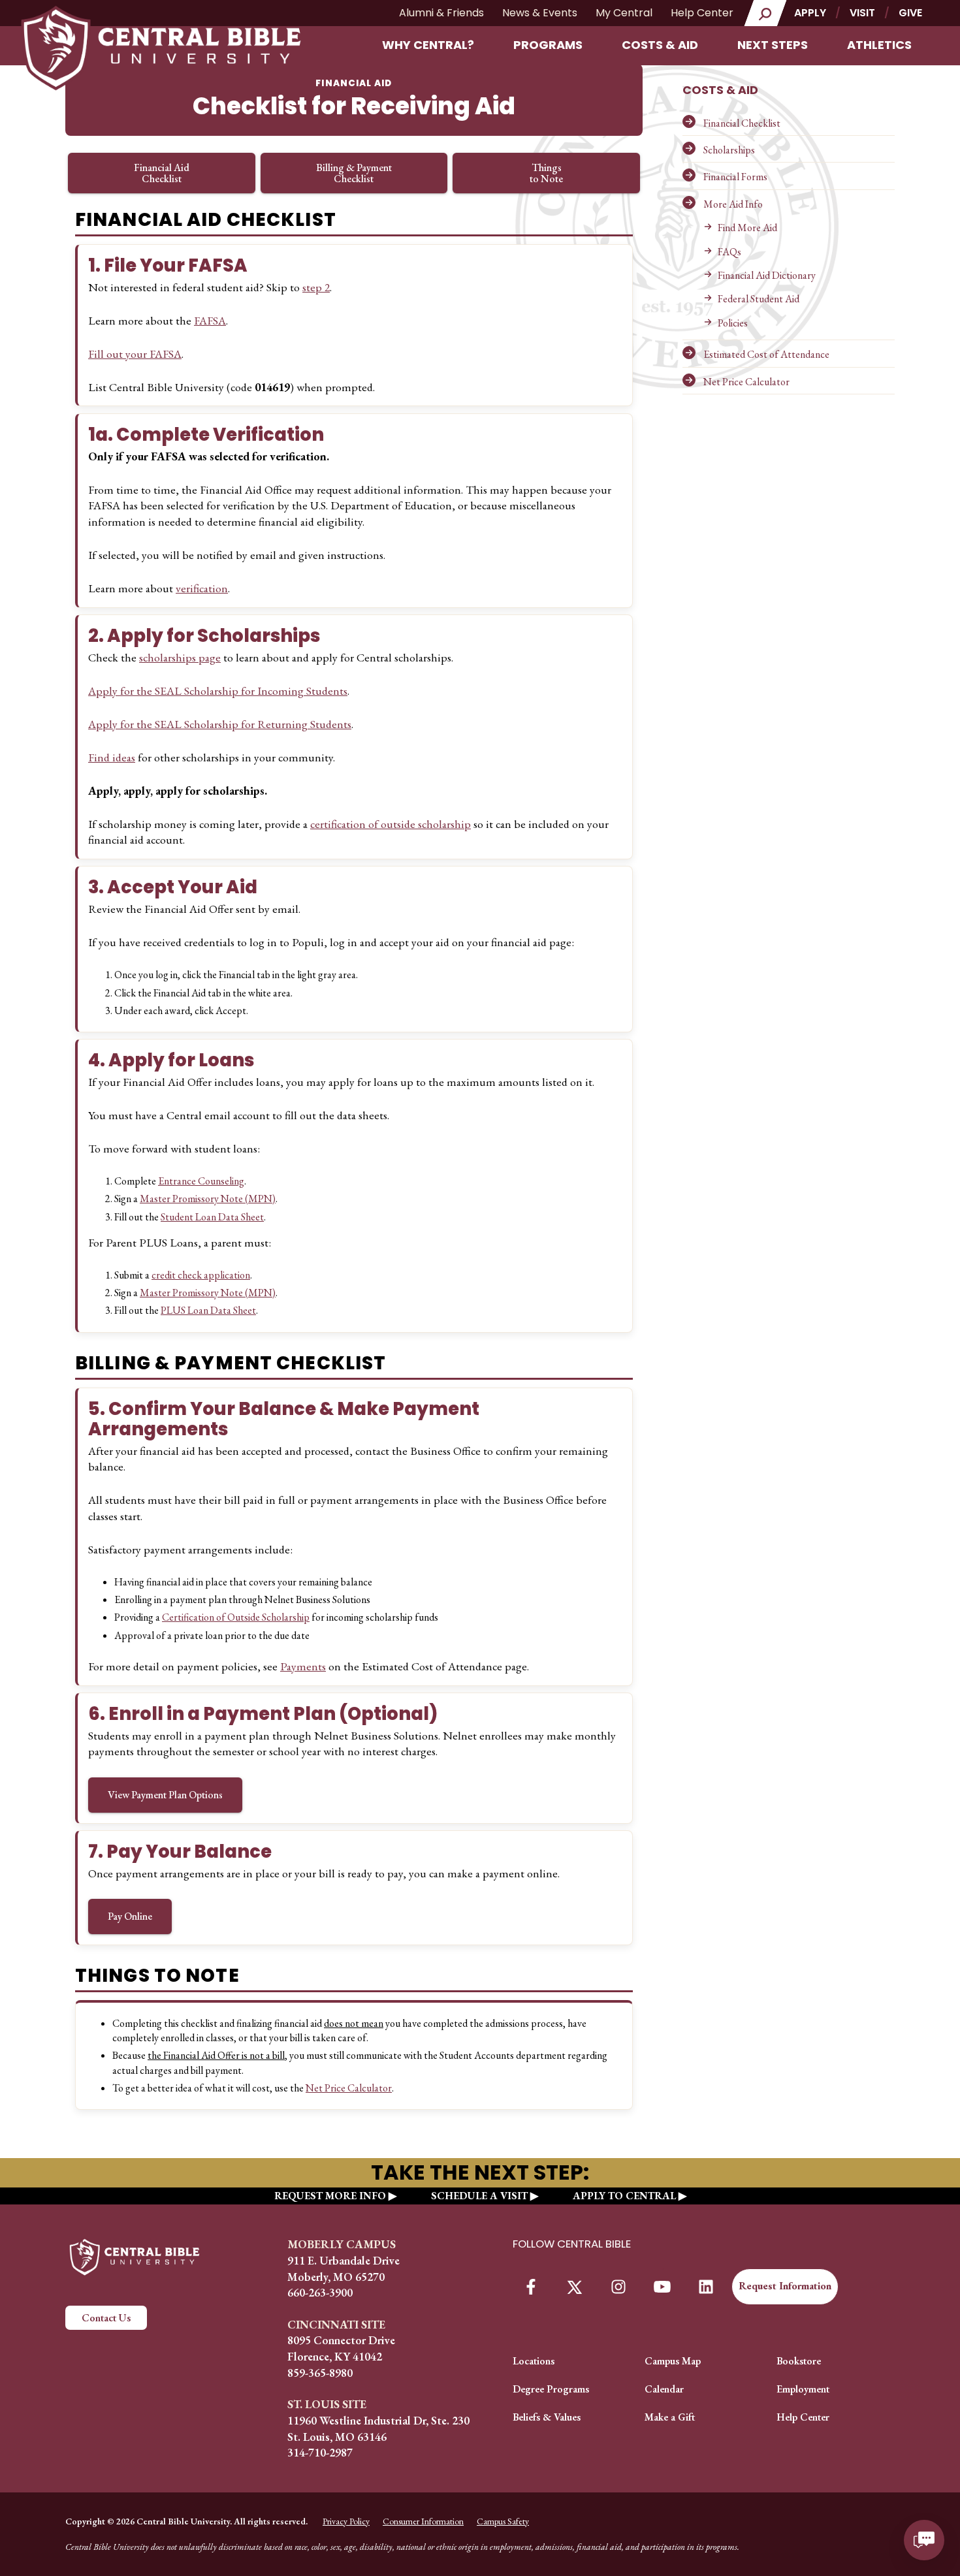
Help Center (702, 13)
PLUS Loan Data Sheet (208, 1310)
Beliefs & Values (547, 2417)
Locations (534, 2361)
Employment (803, 2389)
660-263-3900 (320, 2292)
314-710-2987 (320, 2452)
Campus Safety (503, 2521)
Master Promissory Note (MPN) (208, 1199)
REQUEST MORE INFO (330, 2196)
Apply (810, 13)
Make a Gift (670, 2417)
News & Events (540, 13)
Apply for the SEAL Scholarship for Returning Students (220, 724)
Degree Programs (551, 2389)
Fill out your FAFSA (135, 354)
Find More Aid (747, 228)
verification (202, 588)
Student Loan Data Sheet (212, 1217)
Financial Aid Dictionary (767, 275)
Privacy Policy (346, 2521)
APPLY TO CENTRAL (624, 2196)
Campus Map (673, 2361)
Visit (862, 13)
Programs (548, 45)
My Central (624, 13)
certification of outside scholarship (391, 824)
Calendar (664, 2389)
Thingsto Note (546, 173)
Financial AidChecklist (162, 173)
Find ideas (112, 757)
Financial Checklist (742, 123)
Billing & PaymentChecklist (354, 173)
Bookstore (799, 2361)
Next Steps (773, 45)
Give (910, 13)
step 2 (316, 287)
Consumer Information (423, 2521)
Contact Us (106, 2318)
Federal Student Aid (759, 299)
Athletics (879, 45)
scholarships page (180, 657)
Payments (303, 1666)
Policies (733, 323)
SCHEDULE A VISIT (479, 2196)
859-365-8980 (320, 2373)
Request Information (785, 2286)
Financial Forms (735, 177)
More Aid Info (733, 204)
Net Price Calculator (746, 382)
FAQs (729, 252)
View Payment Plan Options (165, 1795)
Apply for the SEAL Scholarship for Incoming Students (218, 691)
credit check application (201, 1275)
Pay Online (130, 1916)
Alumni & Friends (441, 13)
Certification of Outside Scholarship (236, 1617)
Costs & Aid (660, 45)
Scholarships (729, 150)
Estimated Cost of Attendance (766, 354)
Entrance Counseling (201, 1181)
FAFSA (210, 320)
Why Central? (428, 45)
